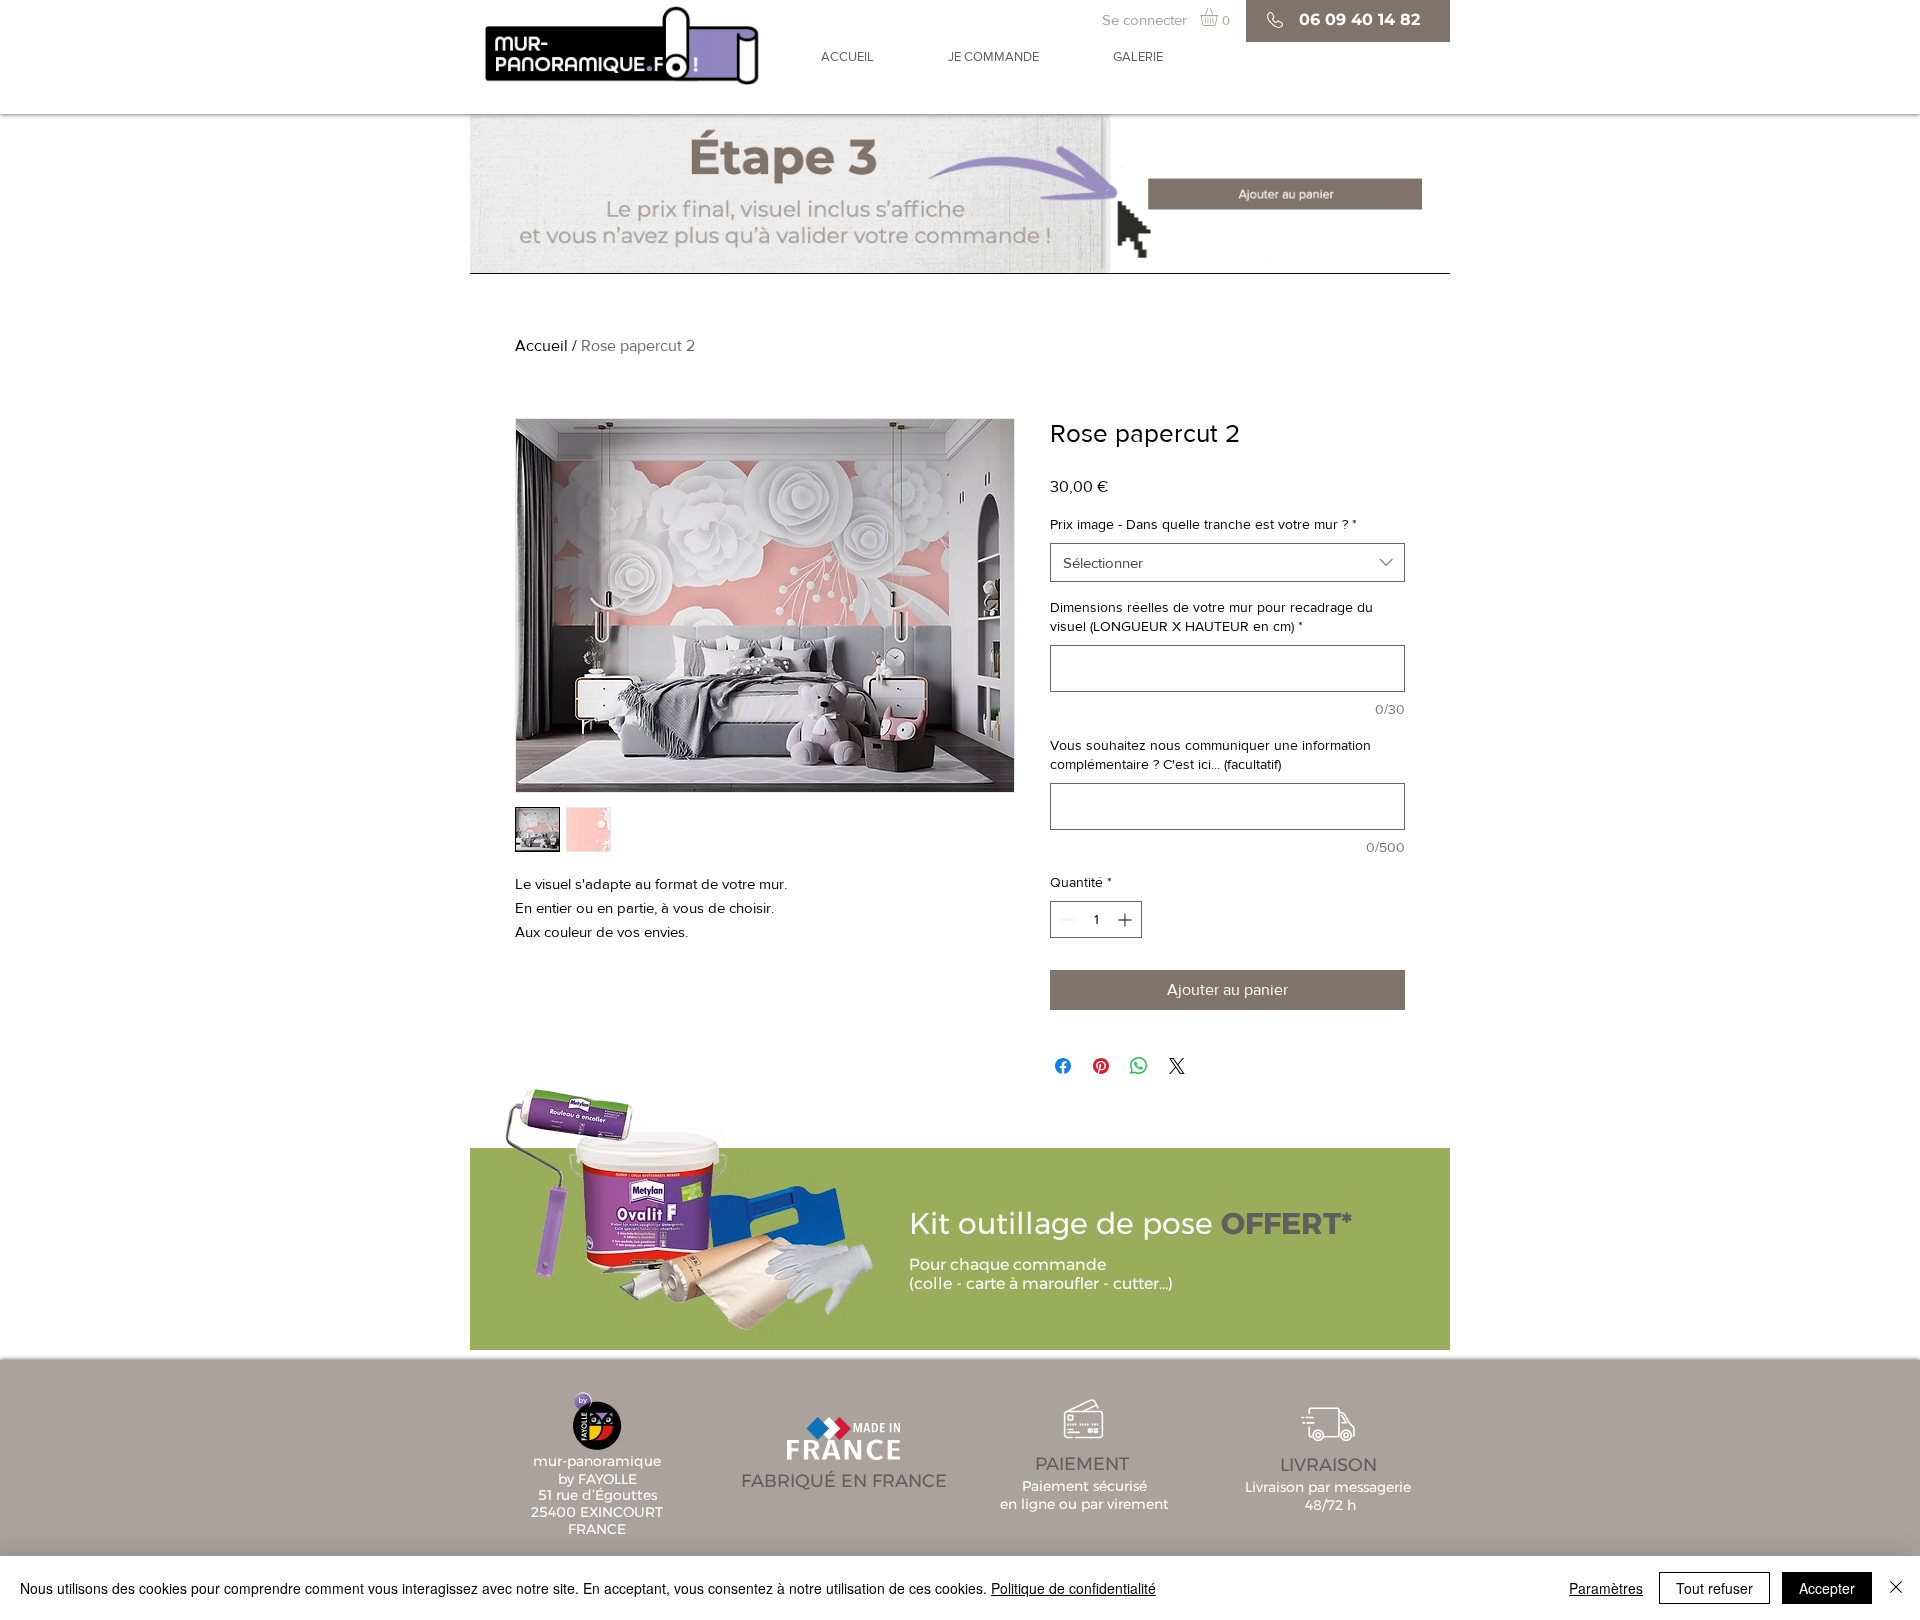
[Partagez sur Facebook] (1063, 1066)
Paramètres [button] (1606, 1588)
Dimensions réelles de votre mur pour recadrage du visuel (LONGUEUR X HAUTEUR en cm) (1211, 617)
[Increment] (1126, 919)
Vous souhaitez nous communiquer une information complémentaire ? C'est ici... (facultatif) (1210, 755)
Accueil (541, 345)
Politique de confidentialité (1073, 1588)
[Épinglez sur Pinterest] (1101, 1066)
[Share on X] (1177, 1066)
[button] (1219, 17)
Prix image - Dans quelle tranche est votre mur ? (1203, 524)
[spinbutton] (1096, 919)
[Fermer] (1896, 1588)
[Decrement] (1065, 919)
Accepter (1827, 1588)
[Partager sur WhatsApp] (1139, 1066)
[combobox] (1227, 562)
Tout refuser (1714, 1588)
